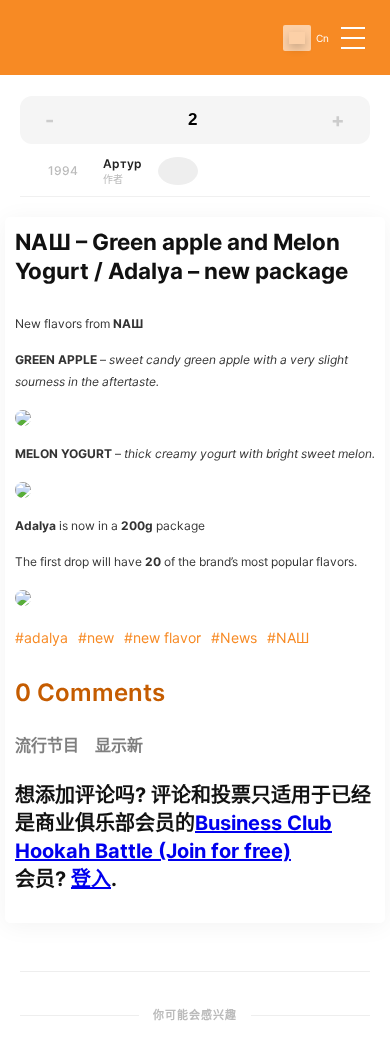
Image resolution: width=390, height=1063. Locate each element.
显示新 (119, 745)
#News (234, 637)
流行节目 (47, 745)
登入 (91, 879)
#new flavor (162, 637)
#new (96, 637)
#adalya (41, 637)
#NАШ (288, 637)
